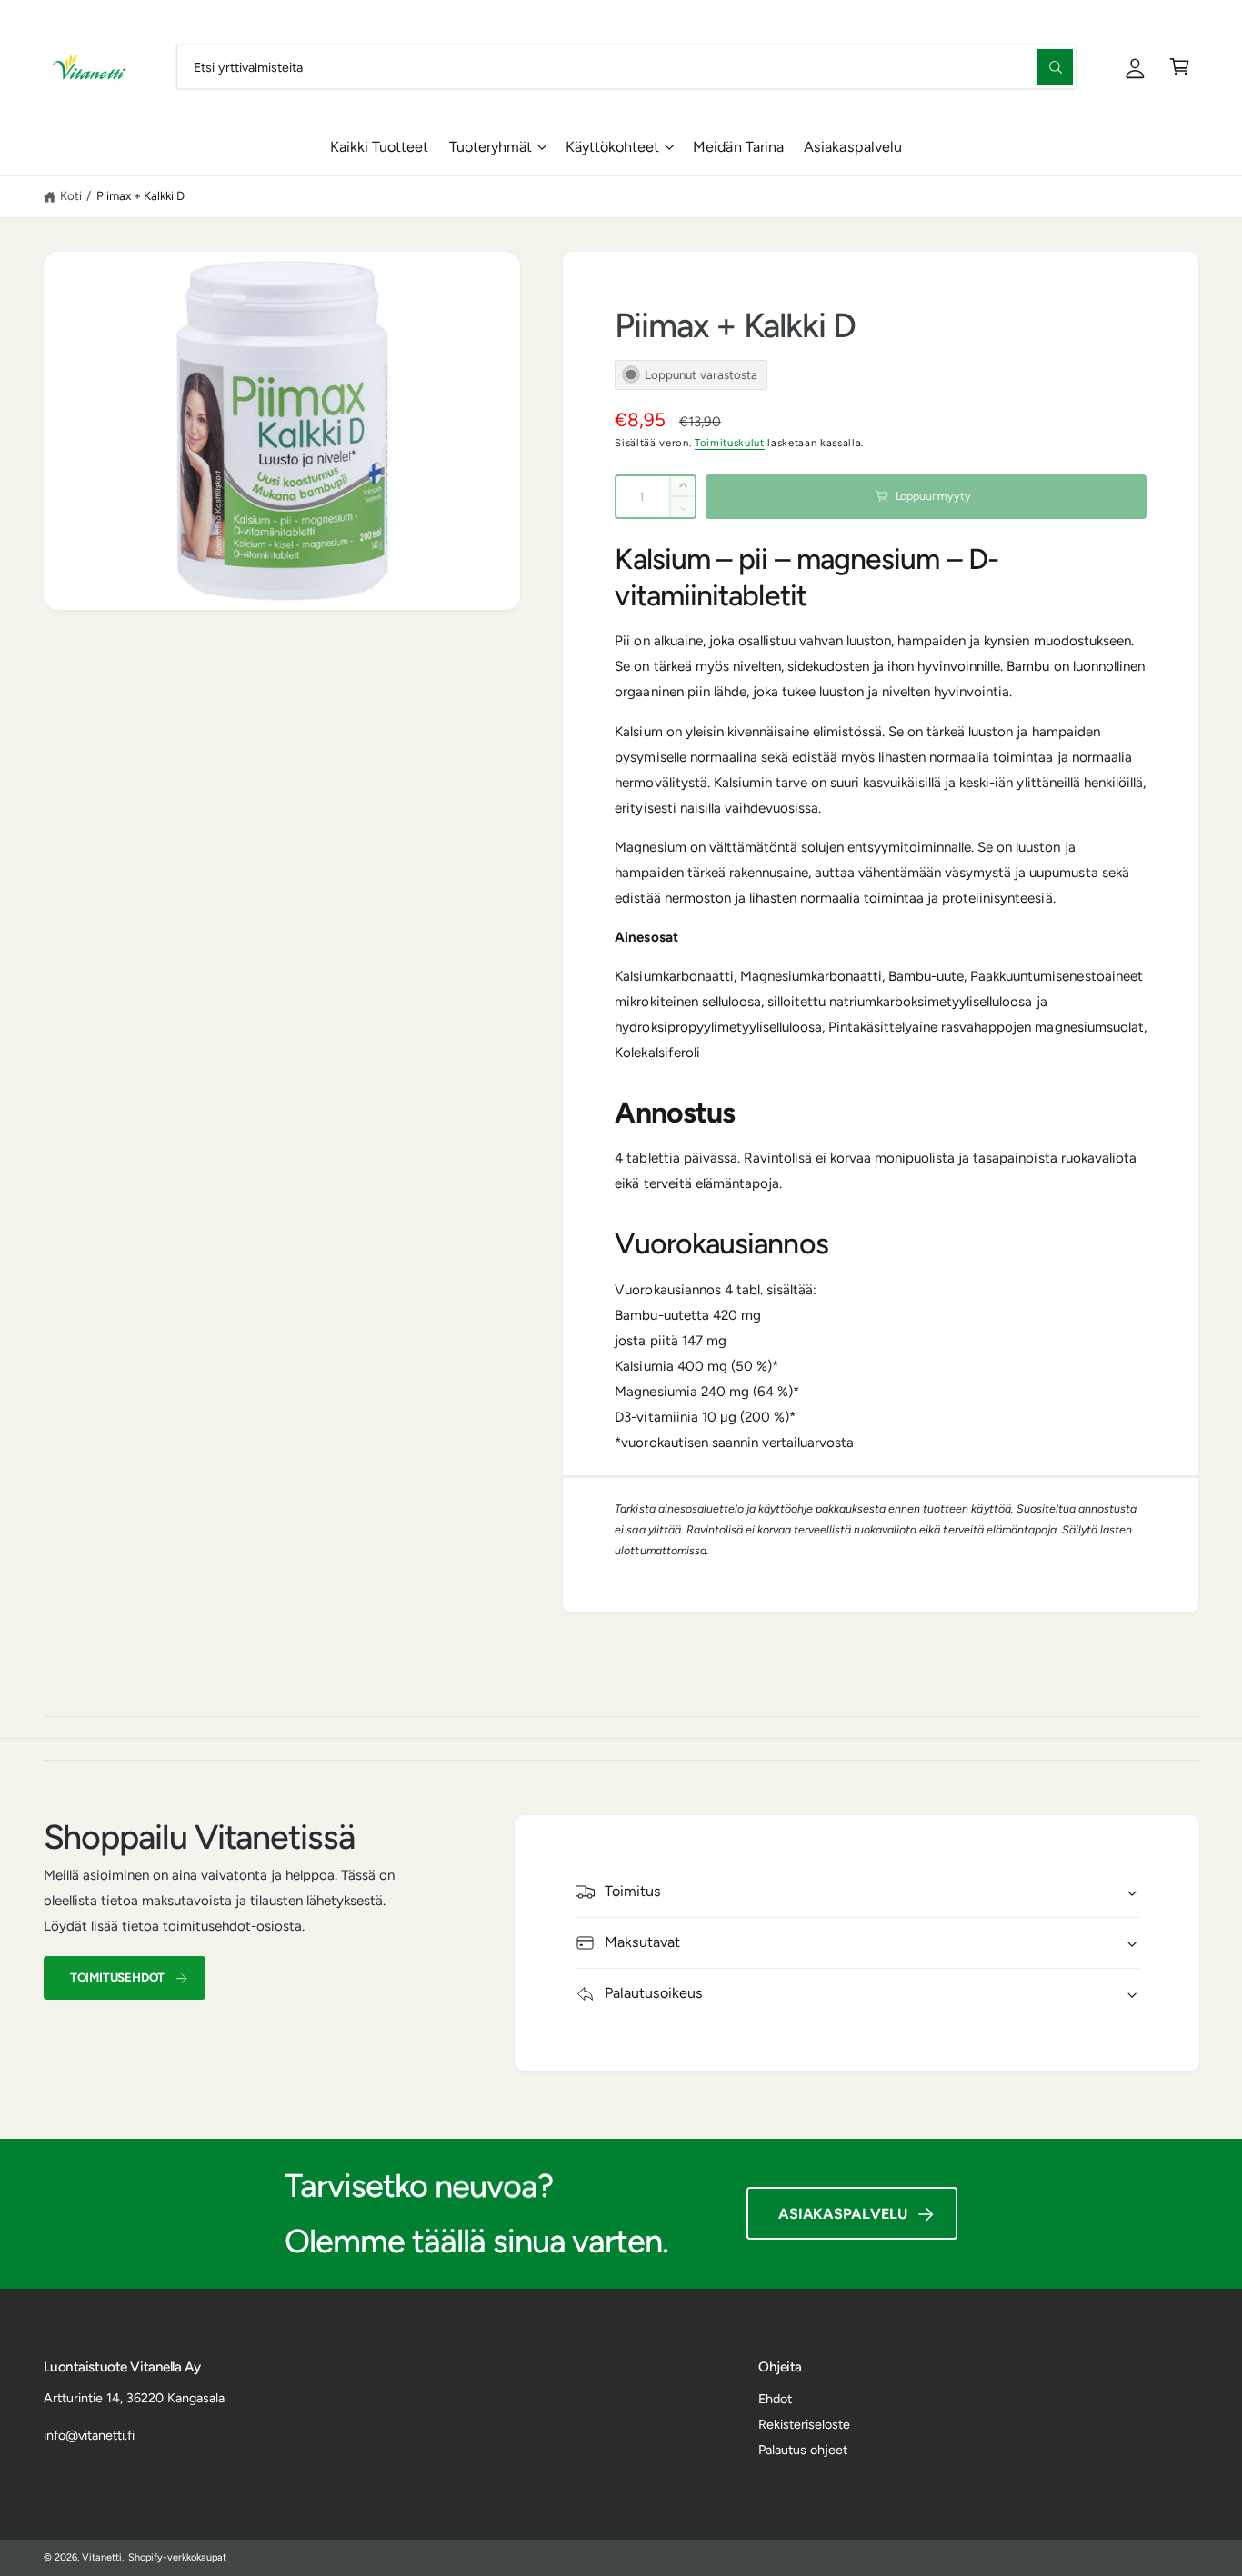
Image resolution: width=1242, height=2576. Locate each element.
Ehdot (775, 2399)
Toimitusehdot (117, 1977)
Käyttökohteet (612, 147)
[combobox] (626, 67)
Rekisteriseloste (804, 2424)
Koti (71, 195)
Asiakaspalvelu (843, 2214)
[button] (1180, 67)
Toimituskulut (730, 443)
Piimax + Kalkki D (140, 195)
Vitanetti (102, 2557)
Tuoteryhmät (491, 147)
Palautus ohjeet (803, 2450)
